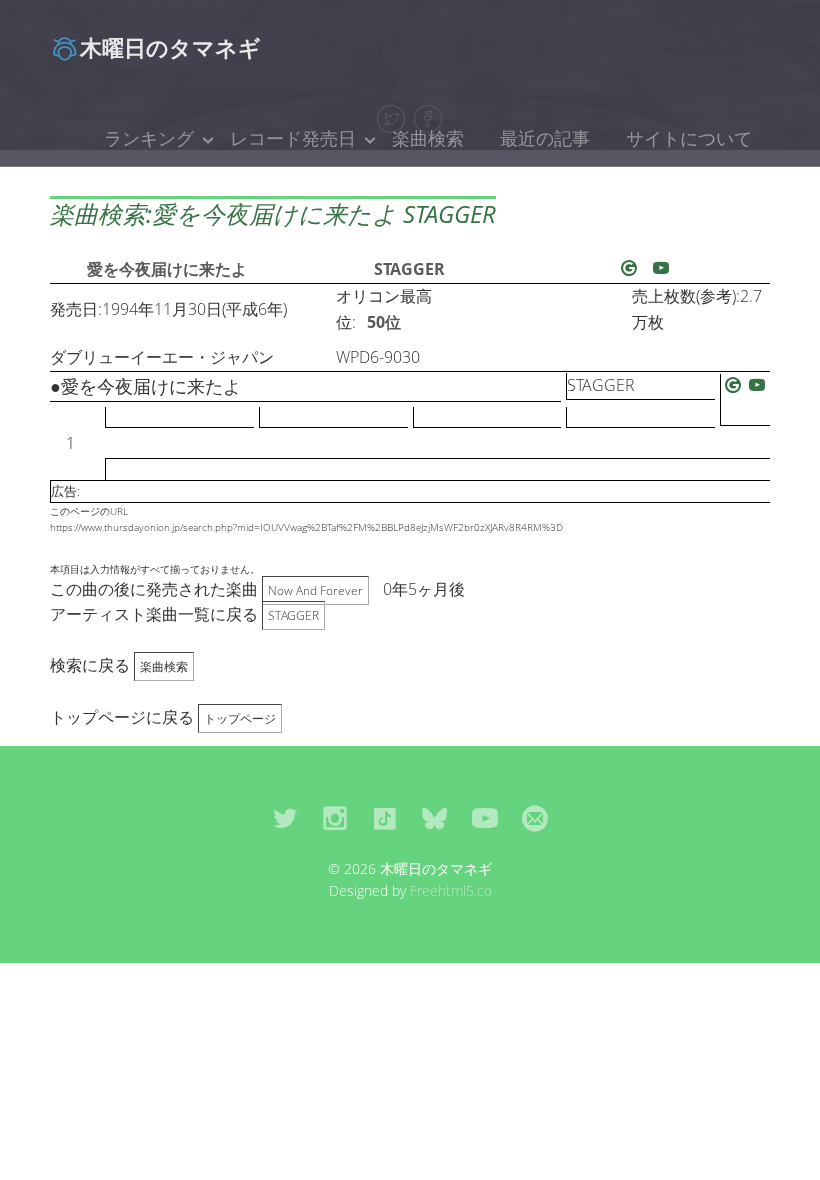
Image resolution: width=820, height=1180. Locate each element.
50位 (384, 322)
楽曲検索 (428, 138)
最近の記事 (545, 138)
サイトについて (689, 138)
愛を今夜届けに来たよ (167, 269)
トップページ (240, 718)
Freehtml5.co (451, 890)
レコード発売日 (293, 138)
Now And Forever (315, 590)
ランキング (149, 138)
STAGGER (409, 269)
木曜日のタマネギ (170, 47)
